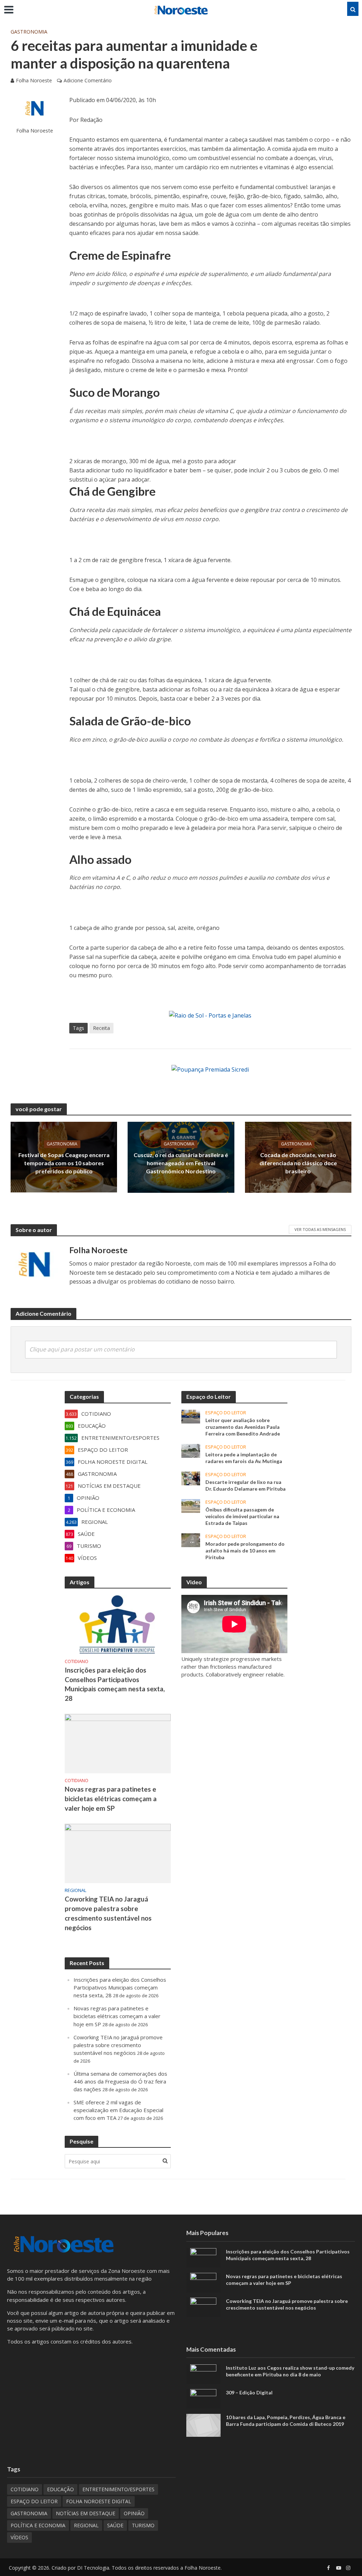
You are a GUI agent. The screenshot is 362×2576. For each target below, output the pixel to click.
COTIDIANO (77, 1661)
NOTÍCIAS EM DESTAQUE (86, 2513)
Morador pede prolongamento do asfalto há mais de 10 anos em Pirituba (245, 1551)
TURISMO (143, 2525)
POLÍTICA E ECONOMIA (38, 2525)
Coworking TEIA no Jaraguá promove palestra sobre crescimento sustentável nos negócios (108, 1913)
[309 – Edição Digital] (203, 2398)
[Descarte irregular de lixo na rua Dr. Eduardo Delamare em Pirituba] (191, 1478)
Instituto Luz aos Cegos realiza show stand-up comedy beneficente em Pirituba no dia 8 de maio (290, 2371)
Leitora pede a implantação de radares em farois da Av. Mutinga (244, 1458)
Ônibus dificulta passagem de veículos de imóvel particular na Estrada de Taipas (242, 1516)
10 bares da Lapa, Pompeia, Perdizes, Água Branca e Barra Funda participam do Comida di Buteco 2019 (286, 2421)
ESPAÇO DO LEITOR (226, 1413)
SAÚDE (115, 2525)
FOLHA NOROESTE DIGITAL (99, 2501)
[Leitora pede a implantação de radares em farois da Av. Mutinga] (191, 1450)
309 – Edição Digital (249, 2392)
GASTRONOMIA (29, 32)
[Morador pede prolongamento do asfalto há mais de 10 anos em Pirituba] (191, 1539)
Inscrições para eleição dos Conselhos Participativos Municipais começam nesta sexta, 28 (115, 1684)
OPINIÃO (134, 2513)
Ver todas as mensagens (320, 1229)
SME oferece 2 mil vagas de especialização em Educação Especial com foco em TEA (118, 2110)
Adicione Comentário (88, 80)
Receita (101, 1028)
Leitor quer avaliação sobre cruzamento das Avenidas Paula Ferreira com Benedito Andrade (243, 1427)
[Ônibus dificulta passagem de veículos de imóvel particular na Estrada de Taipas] (191, 1505)
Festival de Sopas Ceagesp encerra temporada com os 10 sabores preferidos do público (64, 1163)
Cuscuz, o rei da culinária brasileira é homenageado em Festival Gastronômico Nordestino (181, 1163)
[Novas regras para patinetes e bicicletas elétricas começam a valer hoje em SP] (118, 1743)
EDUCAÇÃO (60, 2489)
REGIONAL (75, 1890)
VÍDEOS (19, 2537)
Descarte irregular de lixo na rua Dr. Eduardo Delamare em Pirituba (246, 1485)
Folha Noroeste (34, 80)
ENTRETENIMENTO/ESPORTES (118, 2489)
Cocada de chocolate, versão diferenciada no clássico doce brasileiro (298, 1163)
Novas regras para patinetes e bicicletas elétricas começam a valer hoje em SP (111, 1799)
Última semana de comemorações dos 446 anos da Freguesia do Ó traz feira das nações (120, 2081)
